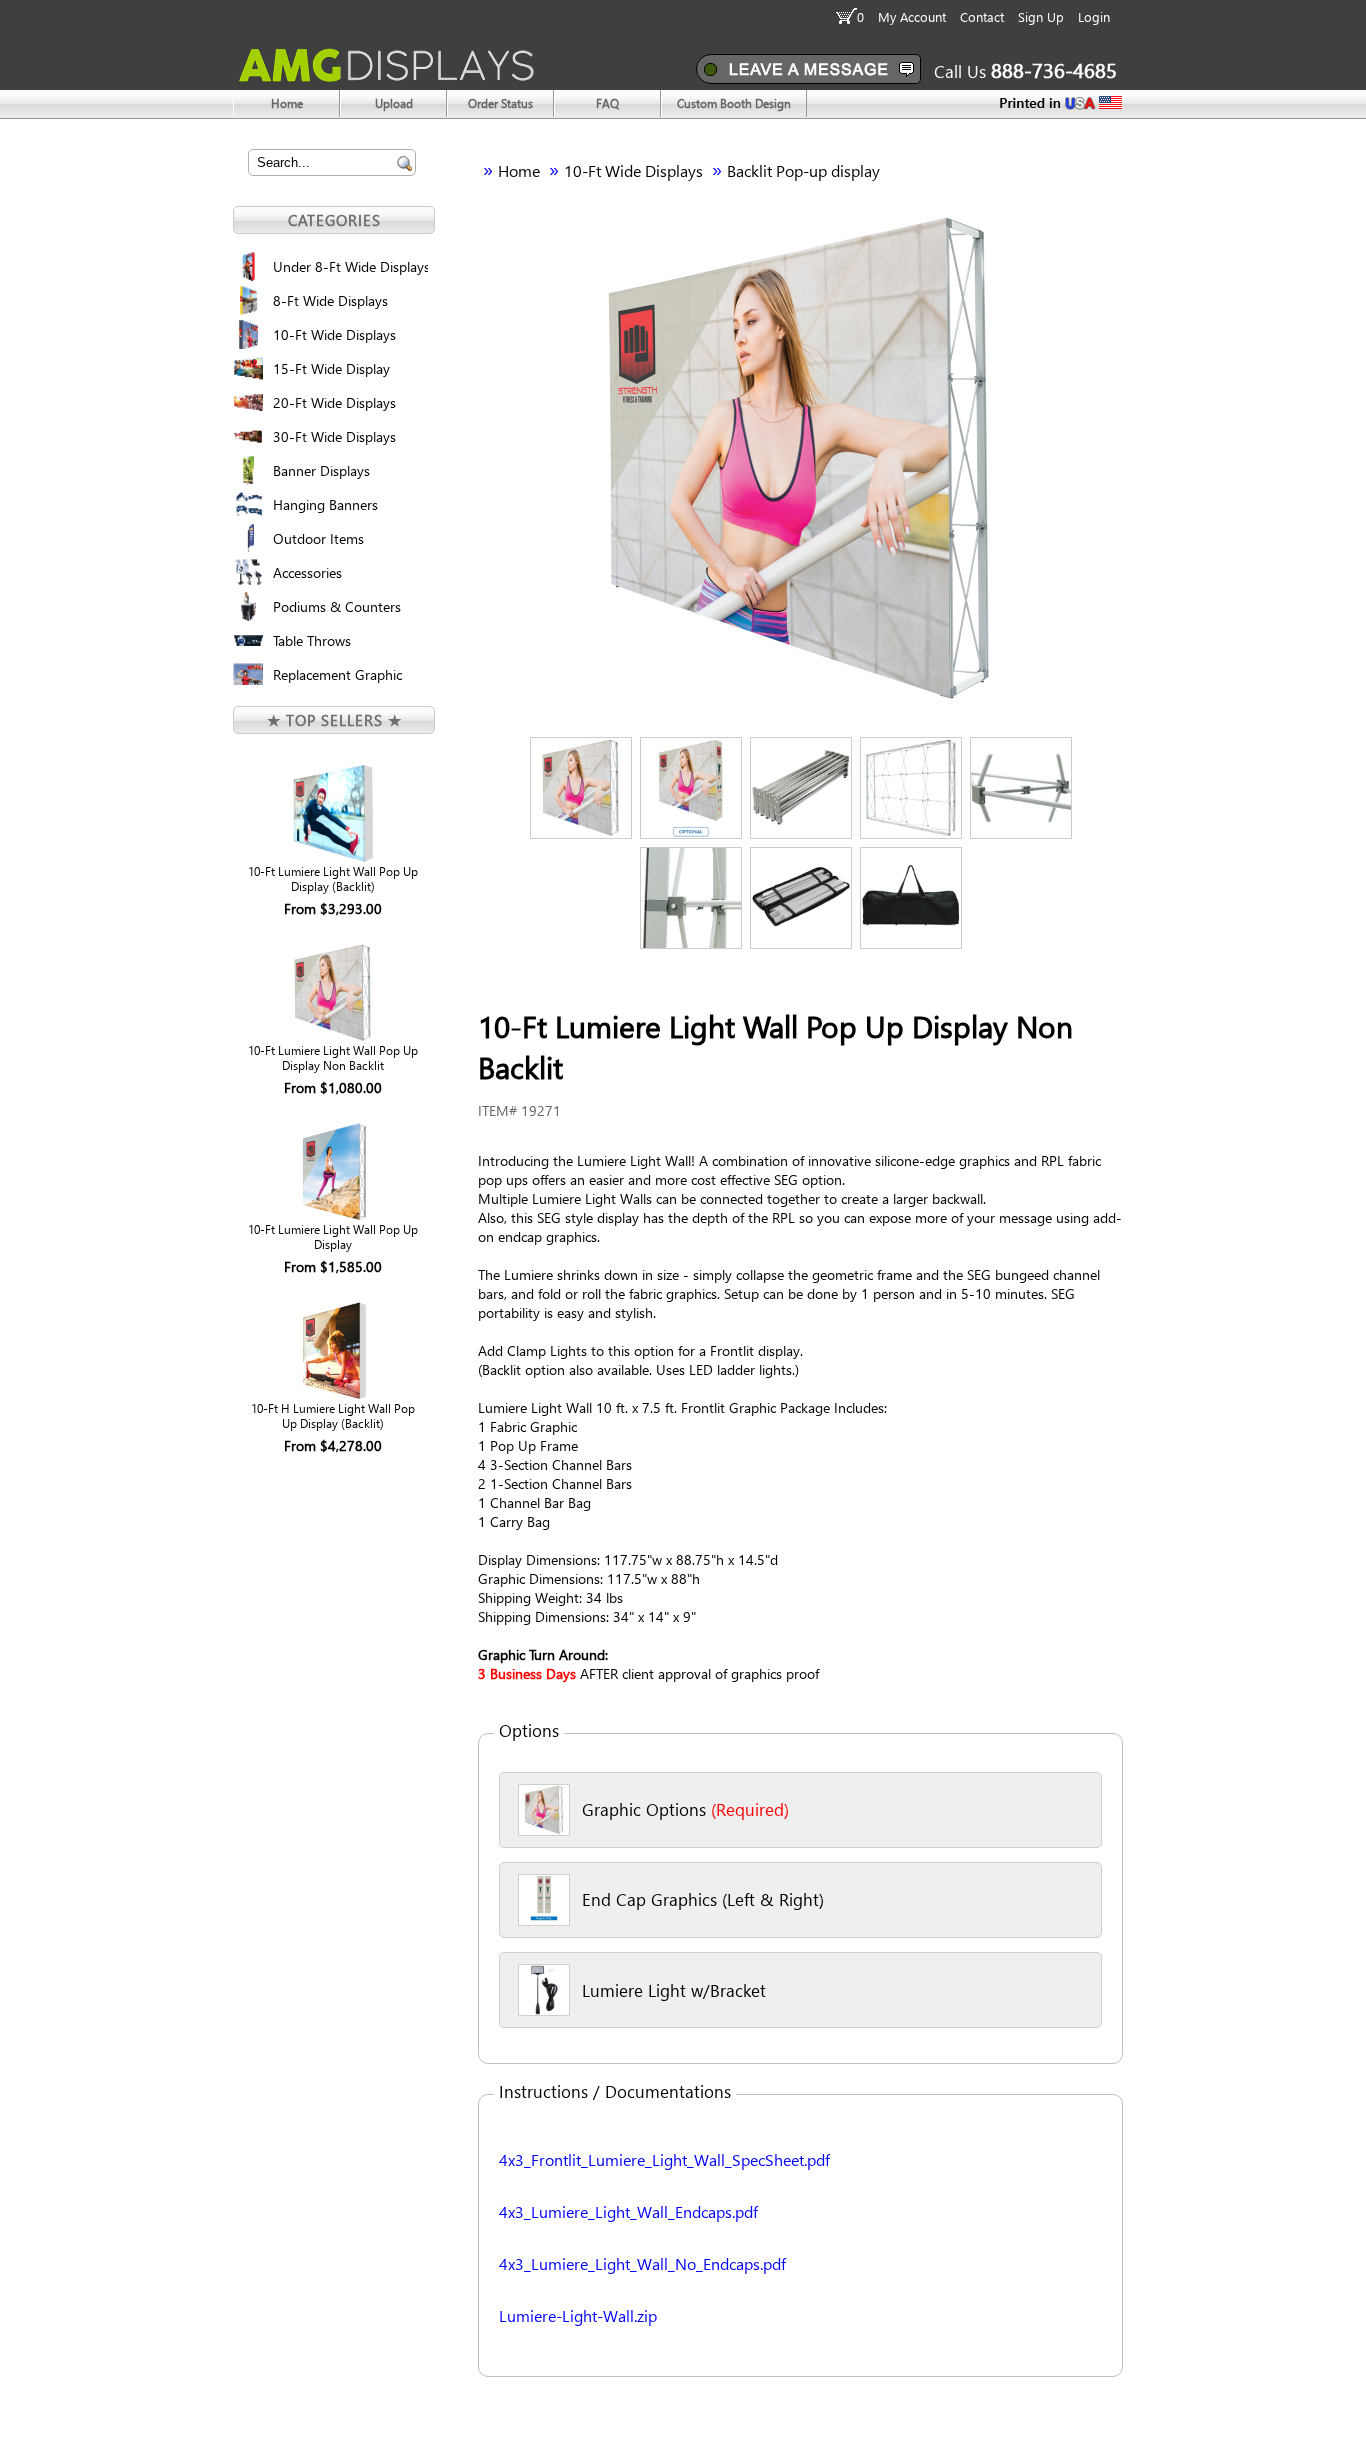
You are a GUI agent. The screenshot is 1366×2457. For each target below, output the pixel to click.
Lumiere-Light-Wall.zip (578, 2315)
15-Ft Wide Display (331, 368)
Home (519, 170)
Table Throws (312, 640)
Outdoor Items (318, 538)
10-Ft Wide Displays (334, 334)
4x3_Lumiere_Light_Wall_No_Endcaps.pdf (642, 2263)
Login (1094, 16)
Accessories (307, 572)
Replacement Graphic (337, 674)
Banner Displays (321, 470)
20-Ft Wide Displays (334, 402)
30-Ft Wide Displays (334, 436)
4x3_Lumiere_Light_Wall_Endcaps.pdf (628, 2211)
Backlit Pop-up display (803, 170)
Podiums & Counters (337, 606)
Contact (982, 16)
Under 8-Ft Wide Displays (350, 266)
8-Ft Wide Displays (330, 300)
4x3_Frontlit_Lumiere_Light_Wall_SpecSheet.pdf (664, 2159)
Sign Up (1041, 16)
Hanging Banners (325, 504)
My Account (912, 16)
